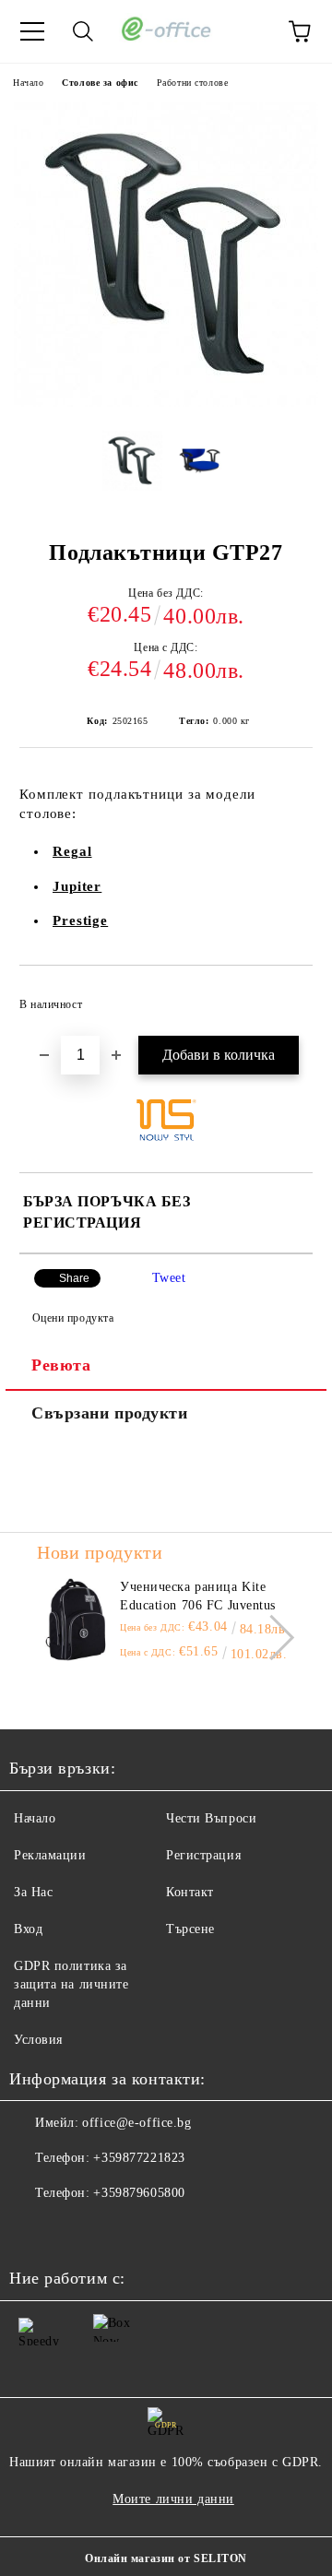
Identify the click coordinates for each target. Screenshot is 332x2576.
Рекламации (50, 1855)
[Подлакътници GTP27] (166, 403)
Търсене (190, 1929)
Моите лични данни (173, 2499)
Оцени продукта (73, 1318)
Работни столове (192, 83)
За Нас (33, 1892)
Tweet (169, 1278)
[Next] (272, 1638)
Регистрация (203, 1855)
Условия (38, 2040)
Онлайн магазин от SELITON (166, 2558)
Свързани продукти (110, 1413)
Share (74, 1278)
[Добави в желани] (286, 996)
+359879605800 (139, 2193)
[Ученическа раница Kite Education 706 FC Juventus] (76, 1620)
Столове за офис (100, 83)
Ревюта (61, 1365)
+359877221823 (139, 2158)
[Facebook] (33, 2230)
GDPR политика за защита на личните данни (71, 1984)
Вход (28, 1929)
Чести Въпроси (211, 1818)
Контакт (190, 1892)
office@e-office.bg (136, 2123)
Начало (28, 83)
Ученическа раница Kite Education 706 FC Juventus (198, 1596)
